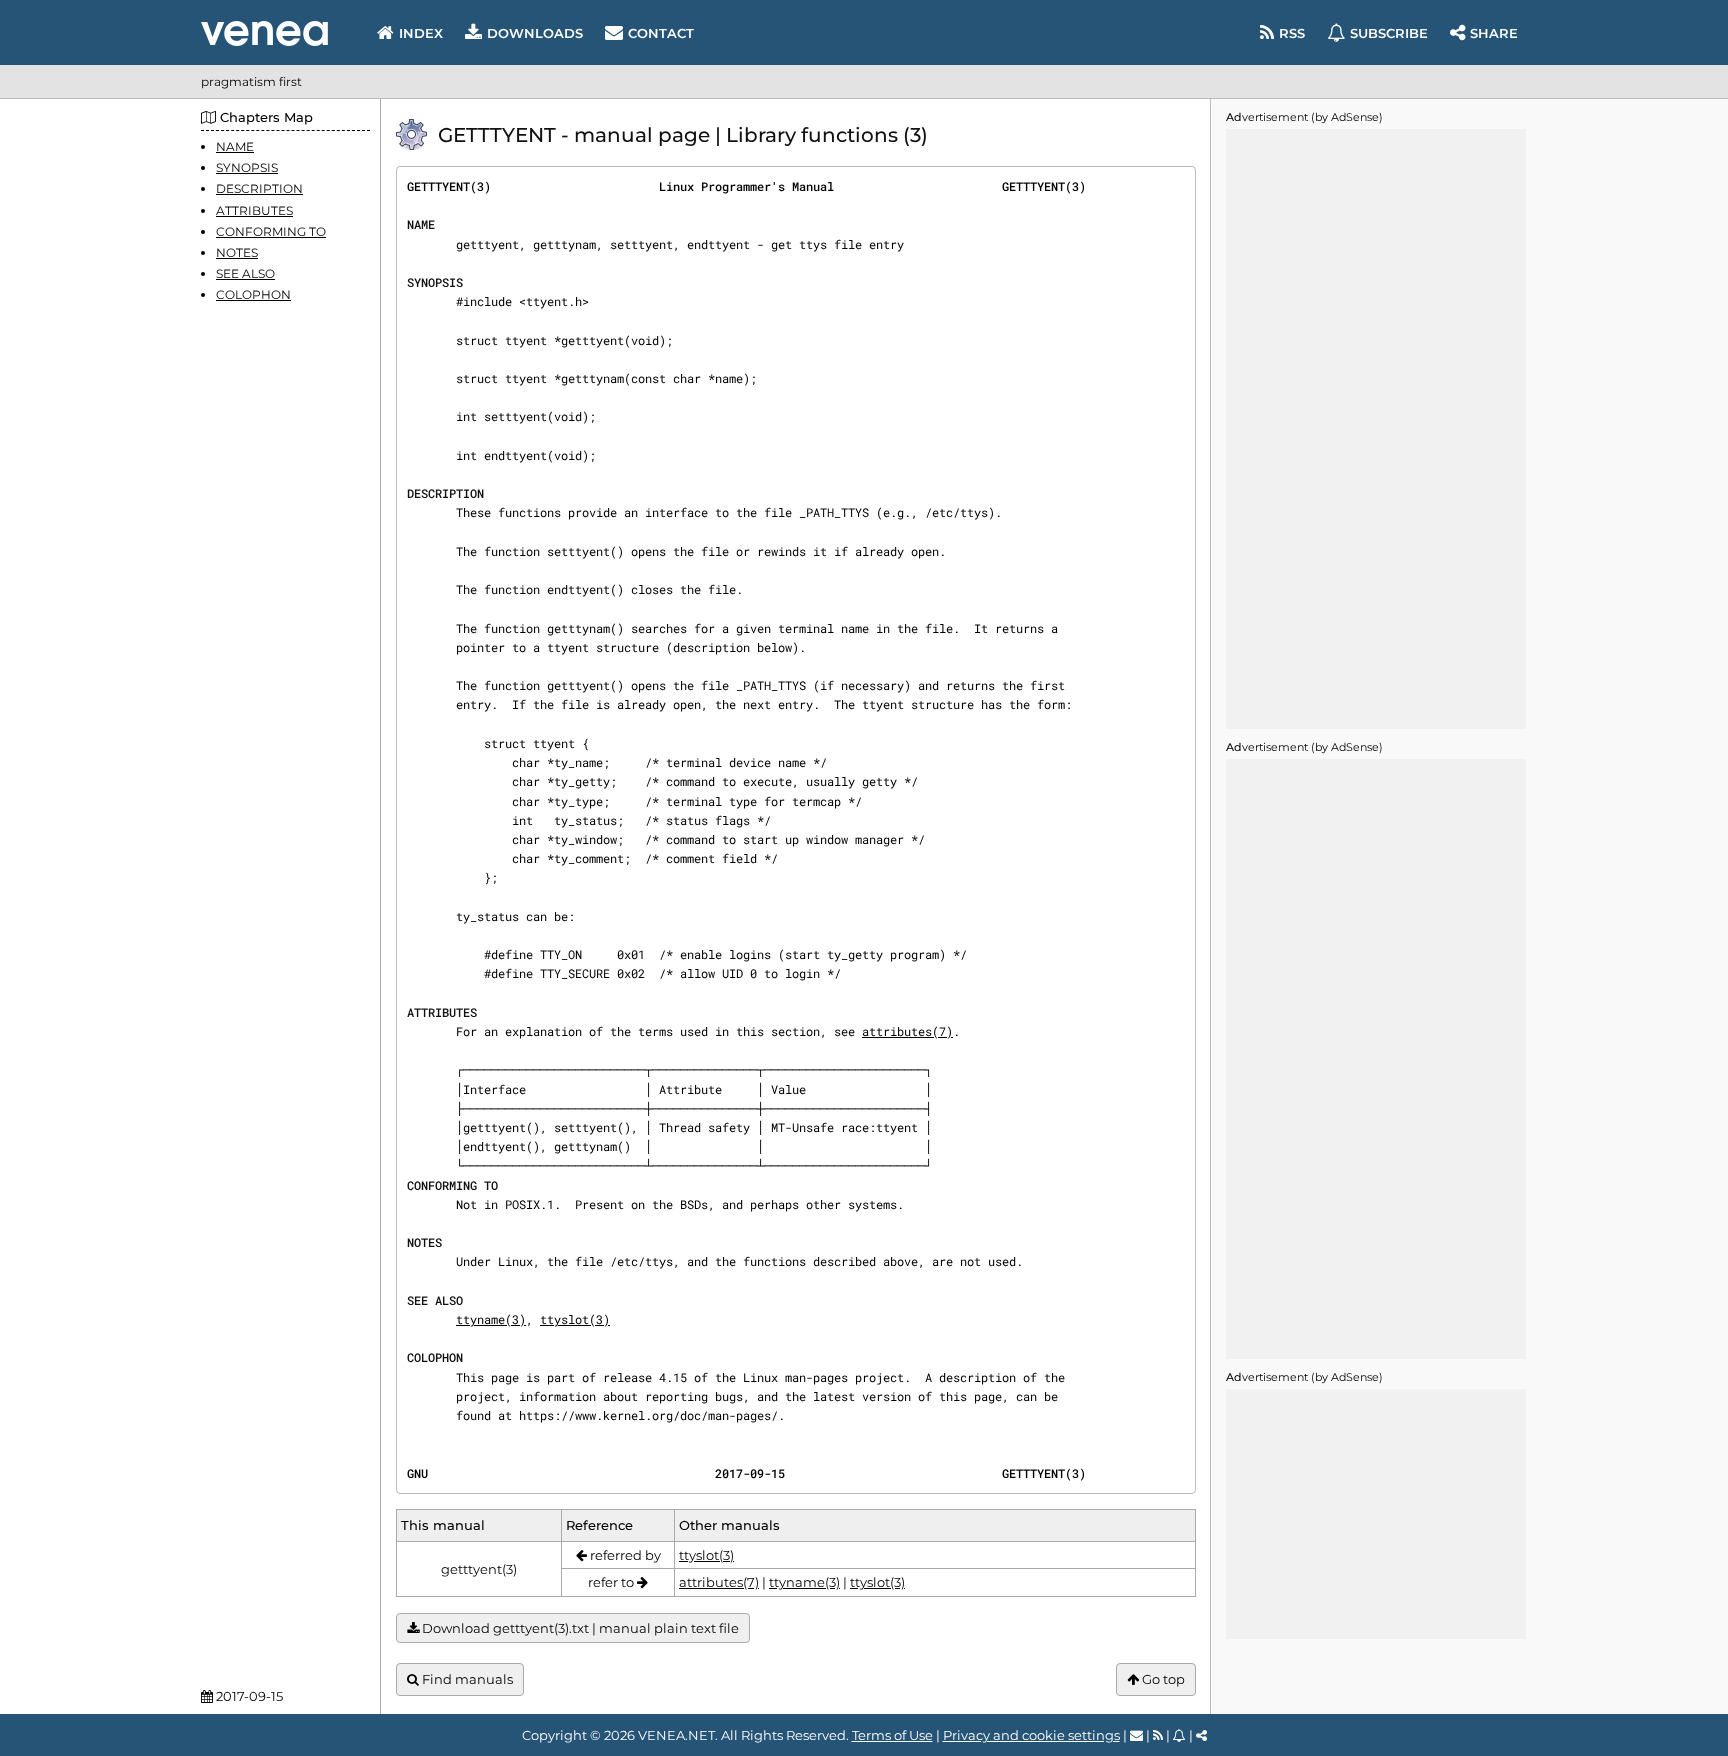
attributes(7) (907, 1031)
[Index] (264, 33)
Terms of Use (892, 1735)
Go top (1162, 1679)
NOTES (237, 252)
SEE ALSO (245, 273)
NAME (235, 146)
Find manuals (466, 1679)
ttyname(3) (491, 1319)
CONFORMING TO (271, 231)
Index (421, 33)
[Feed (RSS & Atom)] (1158, 1735)
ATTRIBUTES (254, 210)
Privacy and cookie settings (1031, 1735)
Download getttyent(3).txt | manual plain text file (579, 1628)
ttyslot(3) (575, 1319)
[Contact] (1136, 1735)
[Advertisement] (1376, 429)
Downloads (535, 33)
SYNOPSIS (247, 167)
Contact (661, 33)
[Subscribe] (1179, 1735)
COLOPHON (253, 294)
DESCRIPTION (259, 188)
